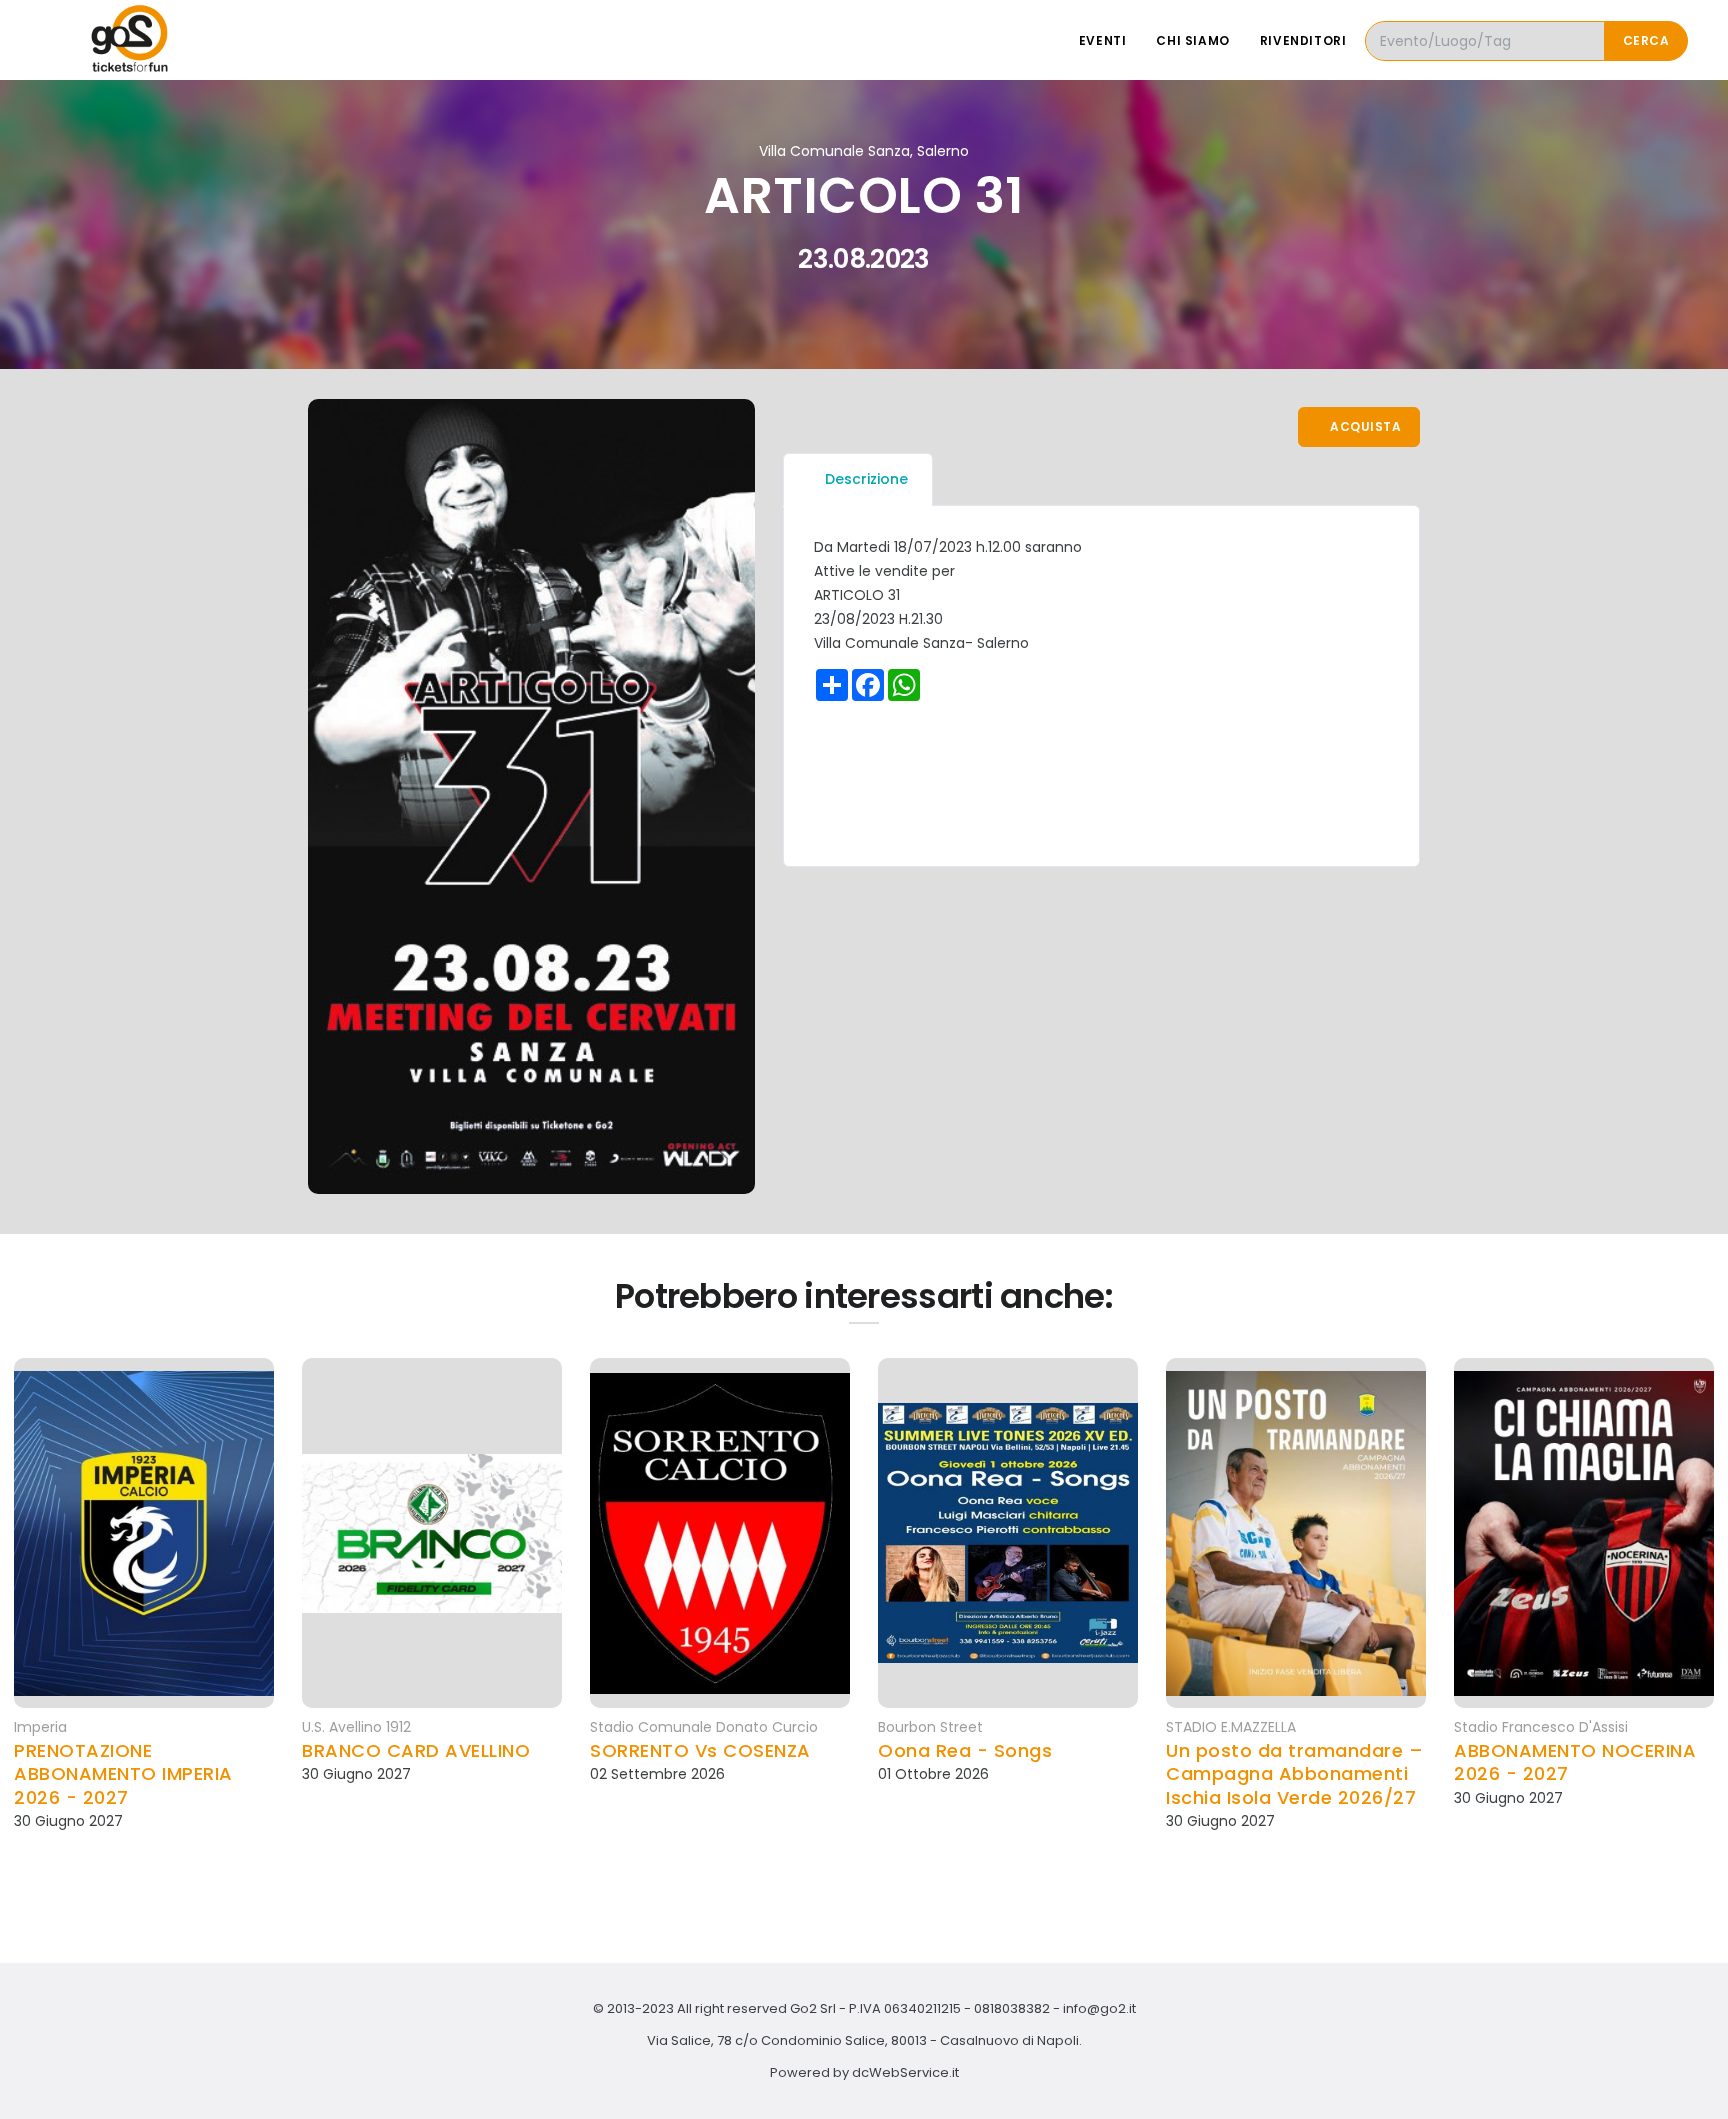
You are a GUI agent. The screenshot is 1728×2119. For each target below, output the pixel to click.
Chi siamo (1192, 40)
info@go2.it (1099, 2008)
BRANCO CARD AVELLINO (416, 1750)
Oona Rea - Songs (965, 1750)
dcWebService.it (905, 2072)
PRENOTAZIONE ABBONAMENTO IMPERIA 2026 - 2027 (123, 1774)
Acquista (1364, 426)
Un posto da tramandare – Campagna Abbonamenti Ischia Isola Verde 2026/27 (1294, 1774)
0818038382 (1012, 2008)
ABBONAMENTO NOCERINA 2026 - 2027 (1575, 1762)
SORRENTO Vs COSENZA (700, 1750)
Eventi (1103, 40)
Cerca (1646, 40)
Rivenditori (1303, 40)
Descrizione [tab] (866, 479)
